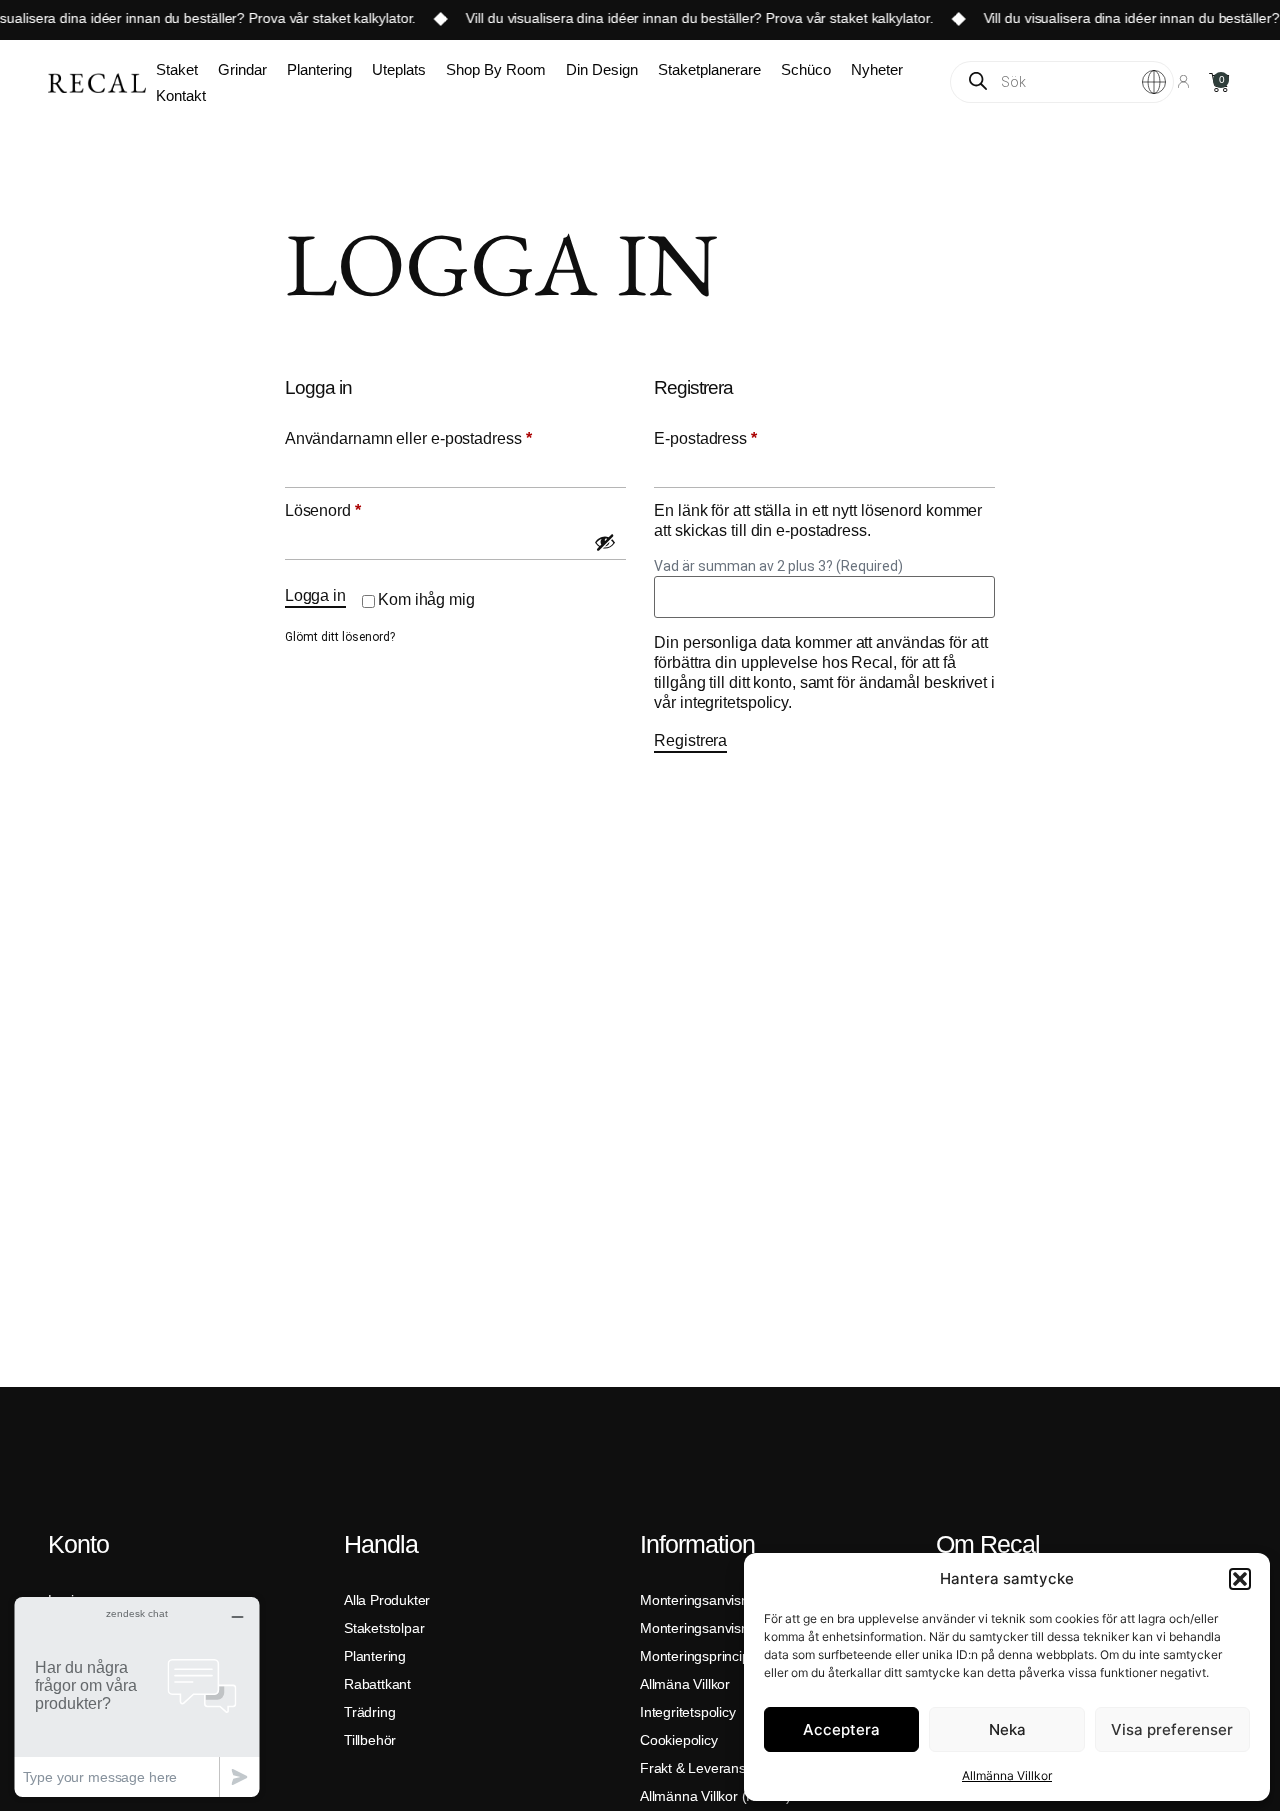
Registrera (690, 740)
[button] (1240, 1579)
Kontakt (181, 95)
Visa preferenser (1172, 1729)
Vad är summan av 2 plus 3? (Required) (778, 566)
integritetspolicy (734, 702)
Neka (1007, 1729)
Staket (177, 69)
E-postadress (748, 438)
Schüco (806, 69)
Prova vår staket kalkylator (318, 18)
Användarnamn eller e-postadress (451, 438)
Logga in (315, 595)
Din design (602, 69)
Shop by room (496, 69)
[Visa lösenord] (605, 542)
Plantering (319, 69)
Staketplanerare (709, 69)
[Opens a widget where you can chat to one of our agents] (137, 1696)
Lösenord (366, 510)
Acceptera (841, 1729)
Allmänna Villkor (1007, 1775)
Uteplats (399, 69)
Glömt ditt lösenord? (340, 637)
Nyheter (877, 69)
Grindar (242, 69)
